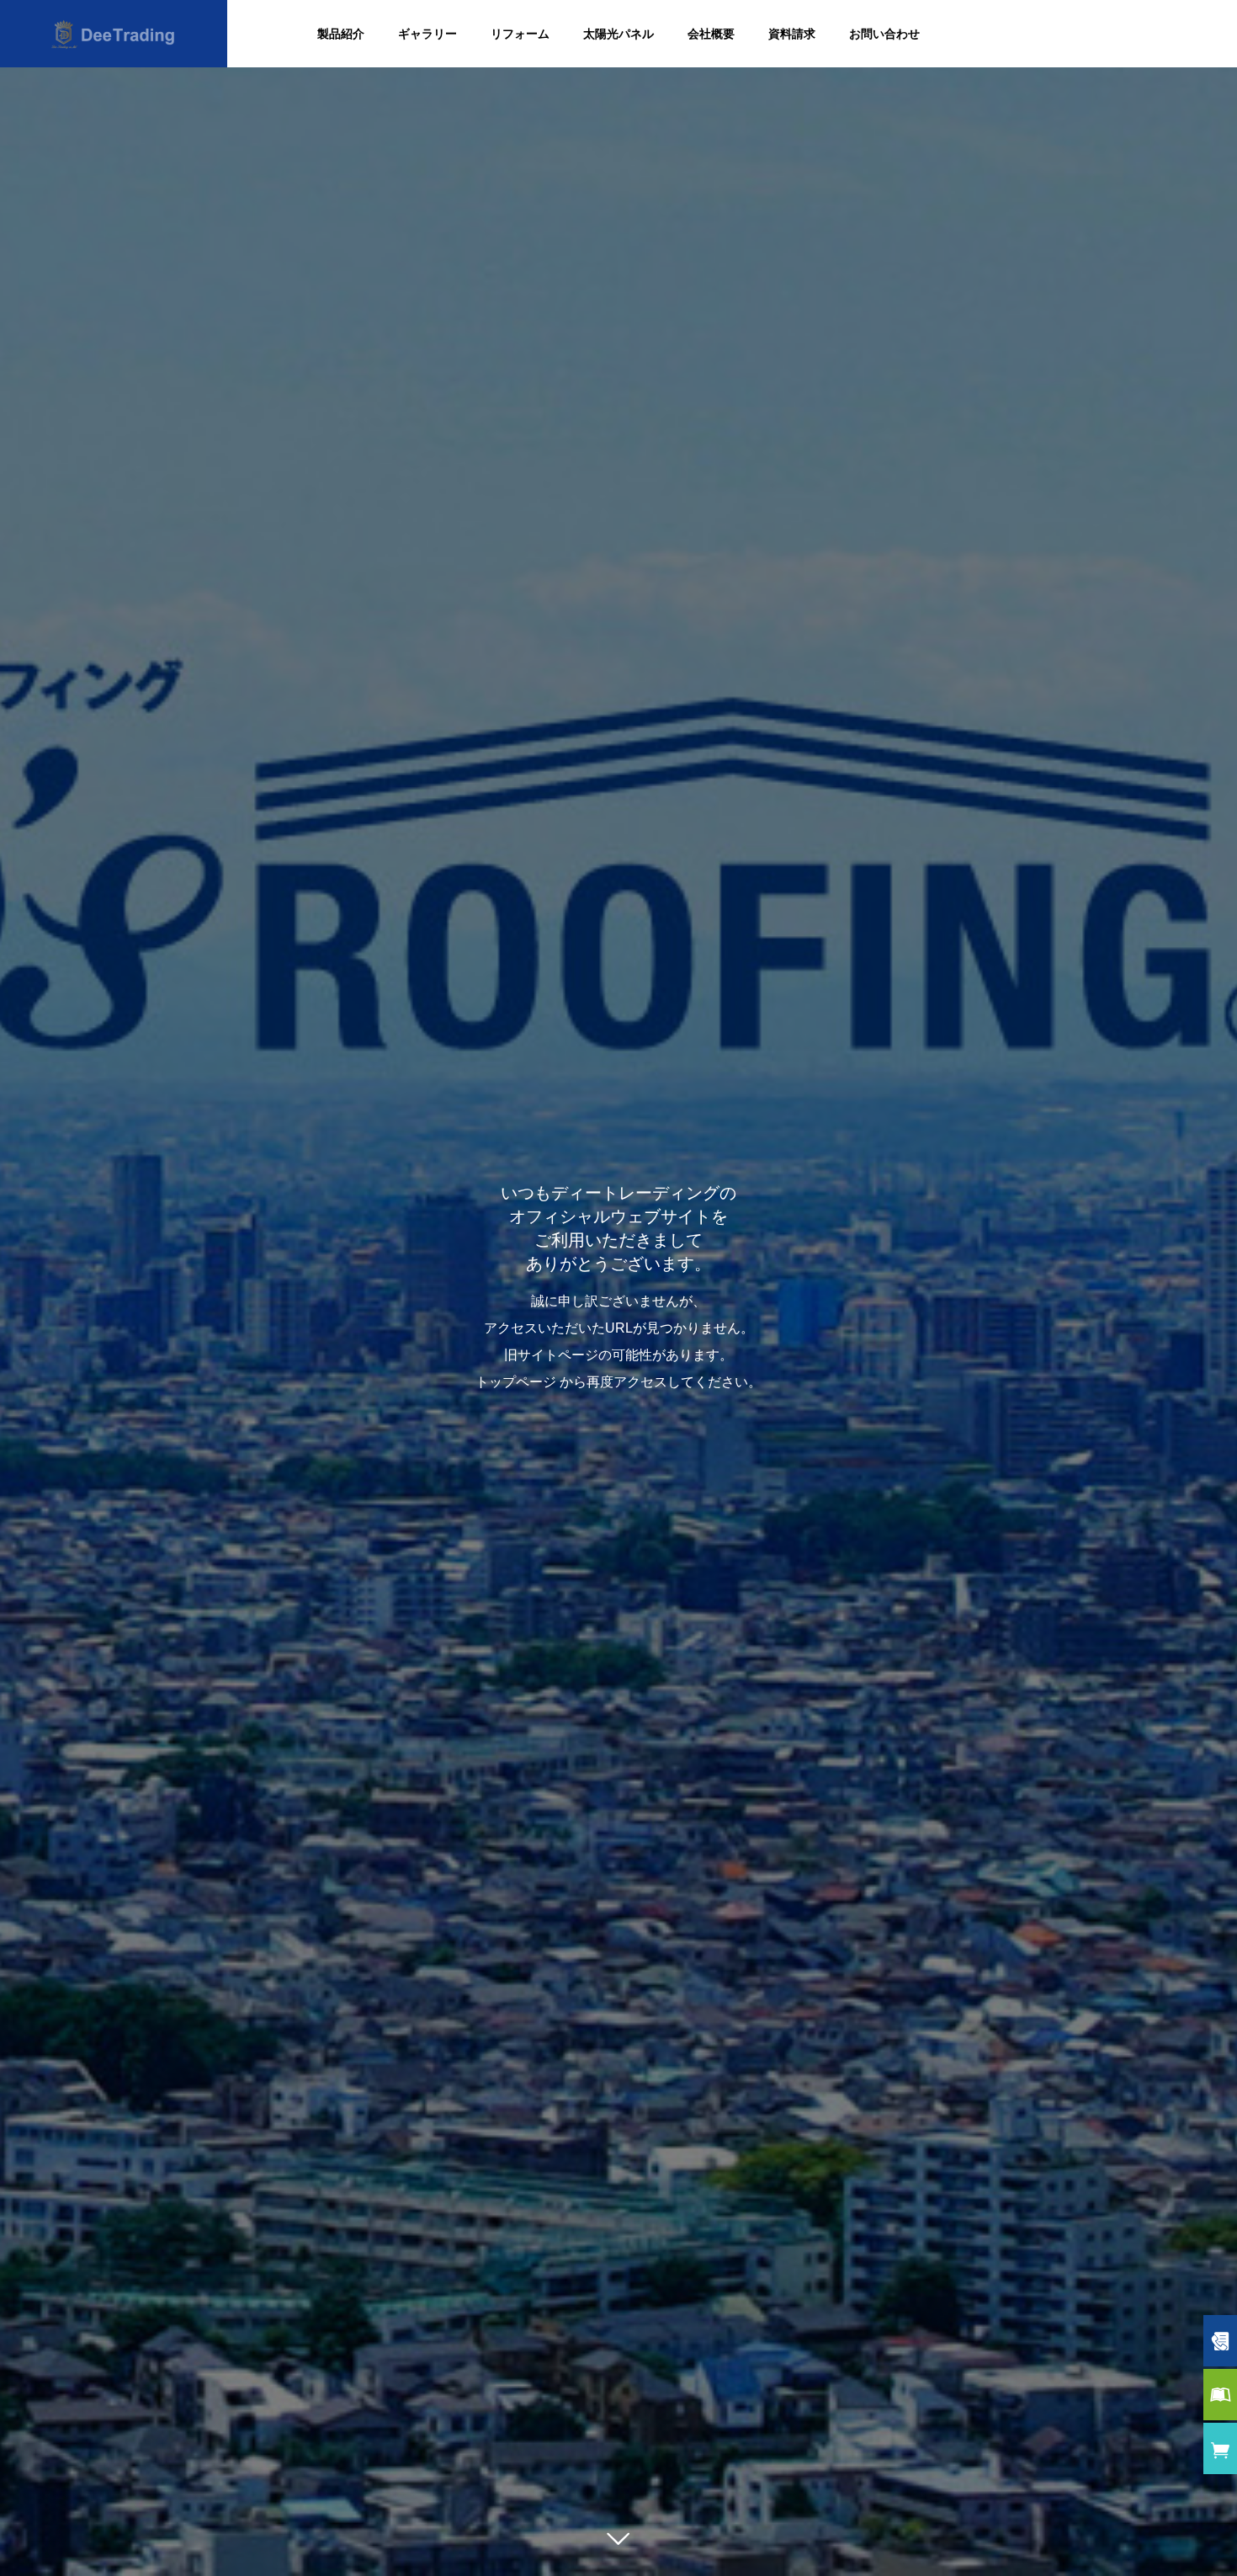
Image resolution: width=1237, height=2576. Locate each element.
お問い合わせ (884, 34)
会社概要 (711, 34)
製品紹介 (341, 34)
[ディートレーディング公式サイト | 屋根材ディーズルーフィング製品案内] (114, 34)
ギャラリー (427, 34)
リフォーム (520, 34)
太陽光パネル (618, 34)
